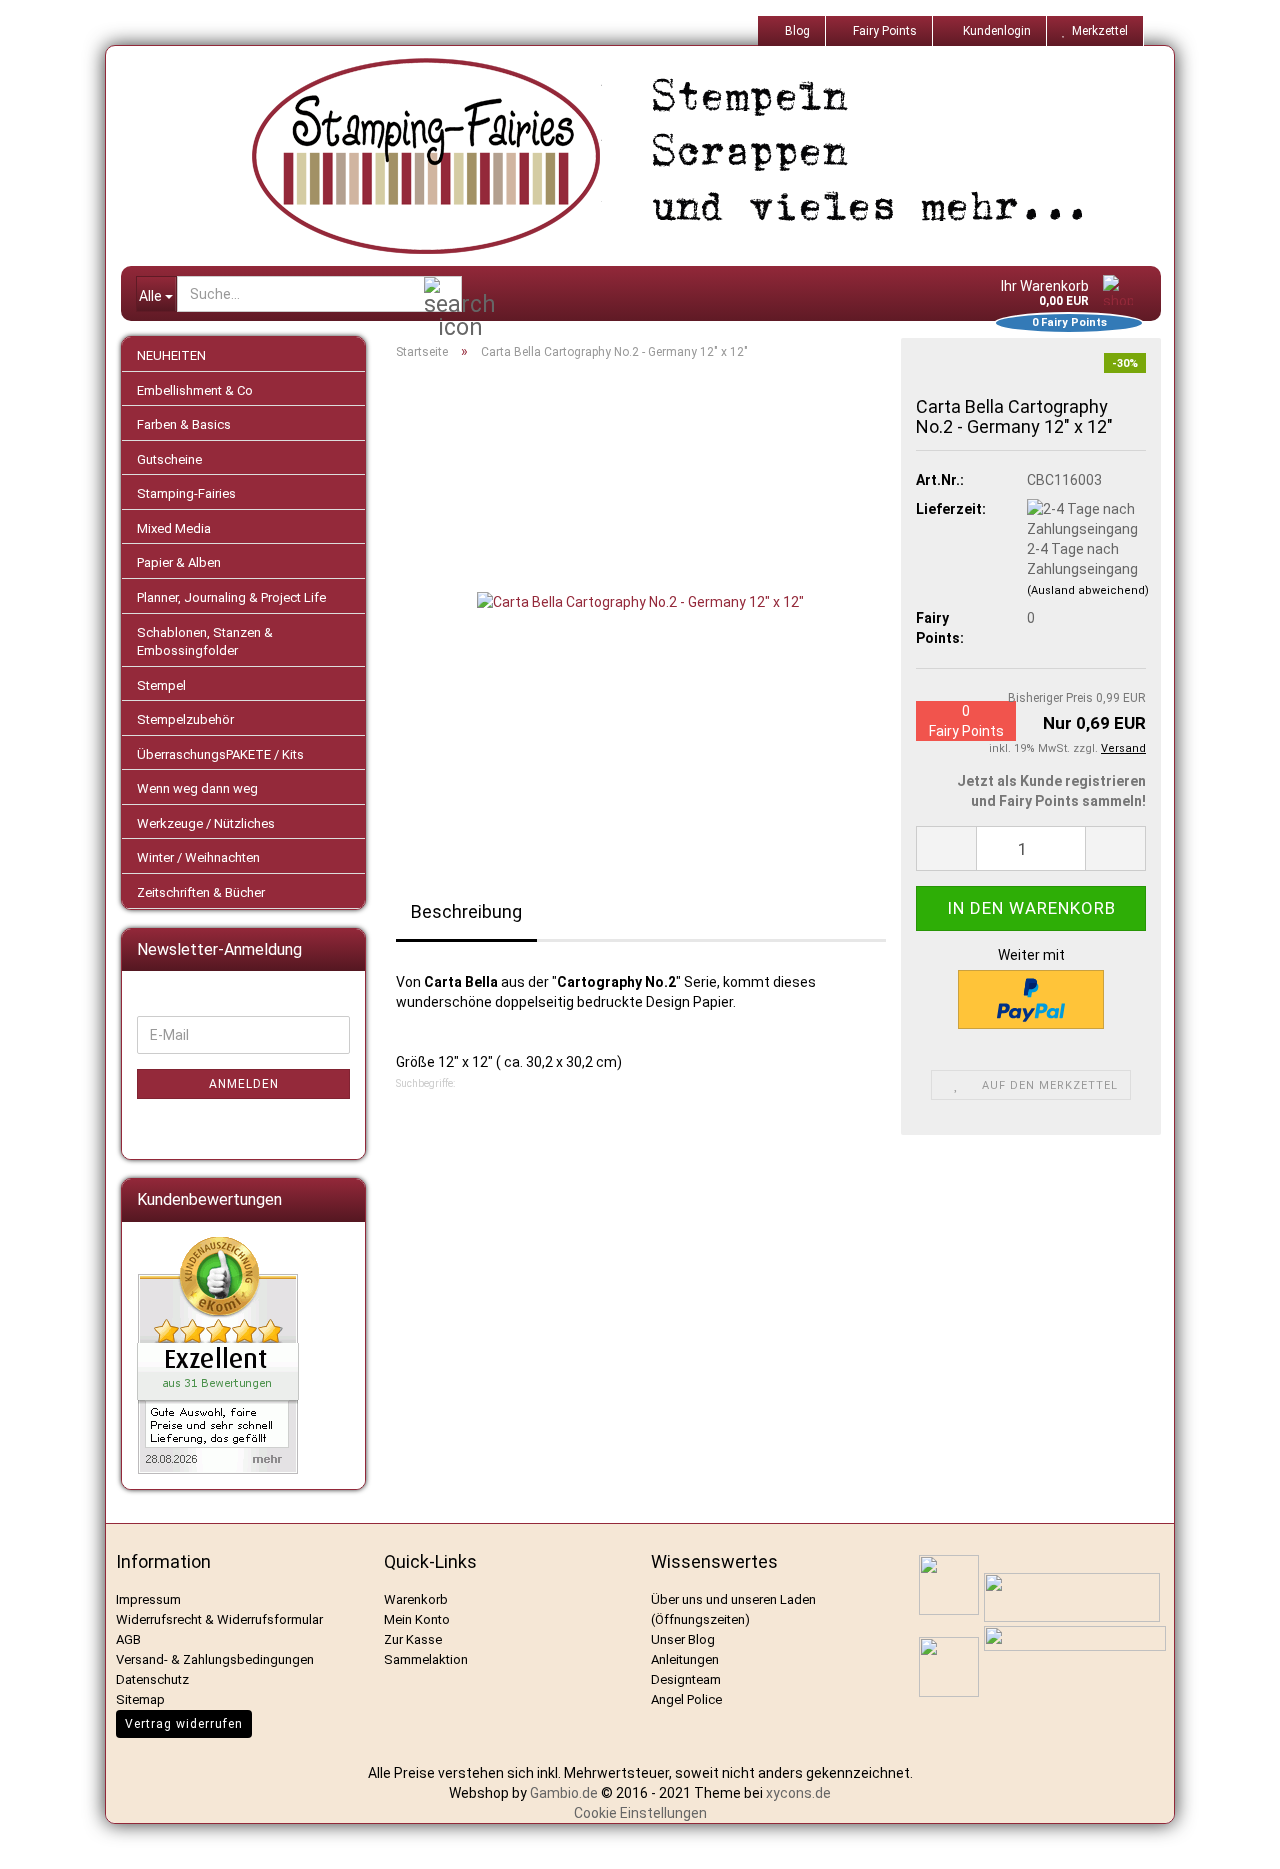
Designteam (686, 1679)
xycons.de (798, 1793)
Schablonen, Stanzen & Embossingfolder (205, 642)
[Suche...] (443, 295)
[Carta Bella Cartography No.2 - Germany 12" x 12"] (640, 600)
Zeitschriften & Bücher (201, 892)
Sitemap (140, 1699)
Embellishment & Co (195, 390)
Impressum (148, 1599)
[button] (946, 848)
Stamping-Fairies (186, 493)
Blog (796, 31)
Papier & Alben (179, 562)
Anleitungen (685, 1659)
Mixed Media (174, 528)
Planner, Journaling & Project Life (231, 597)
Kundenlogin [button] (994, 31)
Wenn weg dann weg (197, 788)
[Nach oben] (1240, 1839)
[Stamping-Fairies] (656, 156)
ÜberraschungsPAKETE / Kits (220, 754)
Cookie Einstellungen (640, 1813)
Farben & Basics (184, 424)
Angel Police (688, 1699)
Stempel (161, 685)
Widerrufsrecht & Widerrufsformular (219, 1619)
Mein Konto (417, 1619)
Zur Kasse (413, 1639)
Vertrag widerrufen (184, 1724)
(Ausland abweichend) (1088, 590)
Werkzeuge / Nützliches (206, 823)
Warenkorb (416, 1599)
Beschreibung (466, 911)
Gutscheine (169, 459)
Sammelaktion (426, 1659)
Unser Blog (683, 1639)
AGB (128, 1639)
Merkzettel (1097, 31)
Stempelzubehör (185, 719)
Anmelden (244, 1084)
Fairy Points (883, 31)
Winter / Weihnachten (198, 857)
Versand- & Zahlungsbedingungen (215, 1659)
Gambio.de (564, 1793)
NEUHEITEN (171, 355)
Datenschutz (152, 1679)
